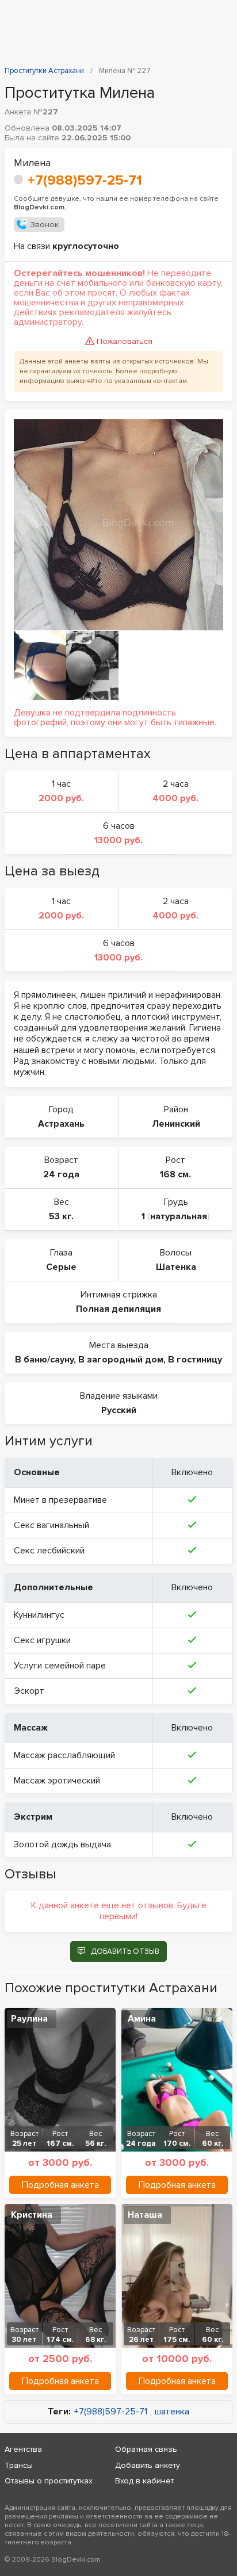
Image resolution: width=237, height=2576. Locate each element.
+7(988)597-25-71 (85, 180)
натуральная (179, 1216)
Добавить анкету (148, 2465)
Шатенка (176, 1267)
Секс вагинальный (51, 1525)
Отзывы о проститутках (49, 2481)
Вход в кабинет (144, 2481)
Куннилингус (39, 1615)
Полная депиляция (118, 1309)
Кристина (32, 2215)
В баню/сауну (44, 1360)
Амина (142, 2019)
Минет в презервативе (60, 1500)
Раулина (29, 2019)
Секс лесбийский (49, 1551)
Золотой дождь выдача (62, 1844)
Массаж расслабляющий (64, 1755)
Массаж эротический (57, 1781)
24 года (61, 1174)
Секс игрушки (42, 1640)
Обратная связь (146, 2449)
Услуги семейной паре (60, 1666)
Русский (119, 1410)
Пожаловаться (125, 341)
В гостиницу (195, 1360)
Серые (61, 1267)
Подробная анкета (60, 2185)
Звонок (44, 225)
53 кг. (61, 1216)
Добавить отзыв (125, 1951)
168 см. (175, 1174)
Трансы (19, 2465)
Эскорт (29, 1691)
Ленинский (176, 1124)
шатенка (172, 2412)
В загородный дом (121, 1360)
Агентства (23, 2449)
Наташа (145, 2215)
